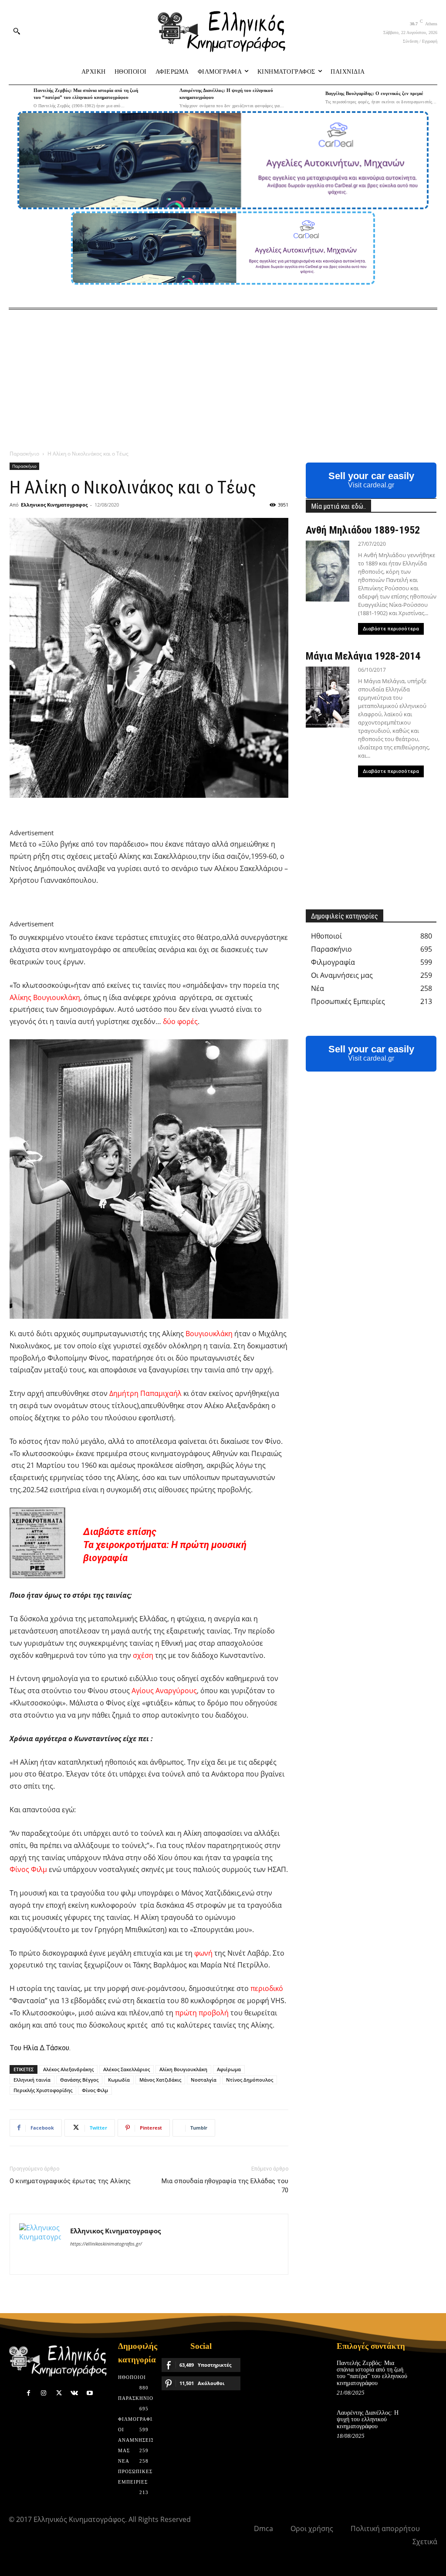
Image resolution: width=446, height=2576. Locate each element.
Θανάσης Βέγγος (79, 2080)
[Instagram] (44, 2393)
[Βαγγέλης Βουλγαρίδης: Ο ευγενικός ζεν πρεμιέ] (310, 97)
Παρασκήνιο (24, 454)
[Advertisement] (223, 375)
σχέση (143, 1655)
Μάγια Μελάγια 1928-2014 (363, 656)
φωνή (203, 1953)
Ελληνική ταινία (32, 2080)
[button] (17, 31)
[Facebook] (29, 2393)
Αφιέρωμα (229, 2069)
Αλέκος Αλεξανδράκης (68, 2069)
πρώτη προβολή (202, 2013)
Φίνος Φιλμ (28, 1869)
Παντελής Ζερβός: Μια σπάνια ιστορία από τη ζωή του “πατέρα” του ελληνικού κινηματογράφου (372, 2373)
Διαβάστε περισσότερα (391, 629)
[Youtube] (90, 2393)
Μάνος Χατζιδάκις (160, 2080)
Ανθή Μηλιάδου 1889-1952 (363, 530)
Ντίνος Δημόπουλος (250, 2080)
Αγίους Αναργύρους (164, 1691)
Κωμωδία (119, 2080)
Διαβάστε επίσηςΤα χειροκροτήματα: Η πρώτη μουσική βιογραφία (165, 1545)
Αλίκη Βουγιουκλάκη (183, 2069)
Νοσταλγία (204, 2080)
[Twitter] (59, 2393)
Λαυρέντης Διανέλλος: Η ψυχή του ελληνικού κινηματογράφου (368, 2419)
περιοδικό (267, 1988)
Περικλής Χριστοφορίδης (43, 2090)
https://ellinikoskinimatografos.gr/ (106, 2244)
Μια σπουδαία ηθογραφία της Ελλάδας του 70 (225, 2186)
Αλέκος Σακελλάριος (127, 2069)
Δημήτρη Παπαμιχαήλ (145, 1393)
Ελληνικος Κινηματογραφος (54, 505)
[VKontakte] (74, 2393)
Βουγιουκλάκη (209, 1334)
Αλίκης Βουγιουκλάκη (45, 997)
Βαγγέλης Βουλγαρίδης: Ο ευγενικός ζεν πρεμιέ (374, 93)
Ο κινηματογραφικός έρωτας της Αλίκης (70, 2181)
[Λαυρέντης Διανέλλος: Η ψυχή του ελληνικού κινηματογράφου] (165, 97)
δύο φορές (180, 1021)
